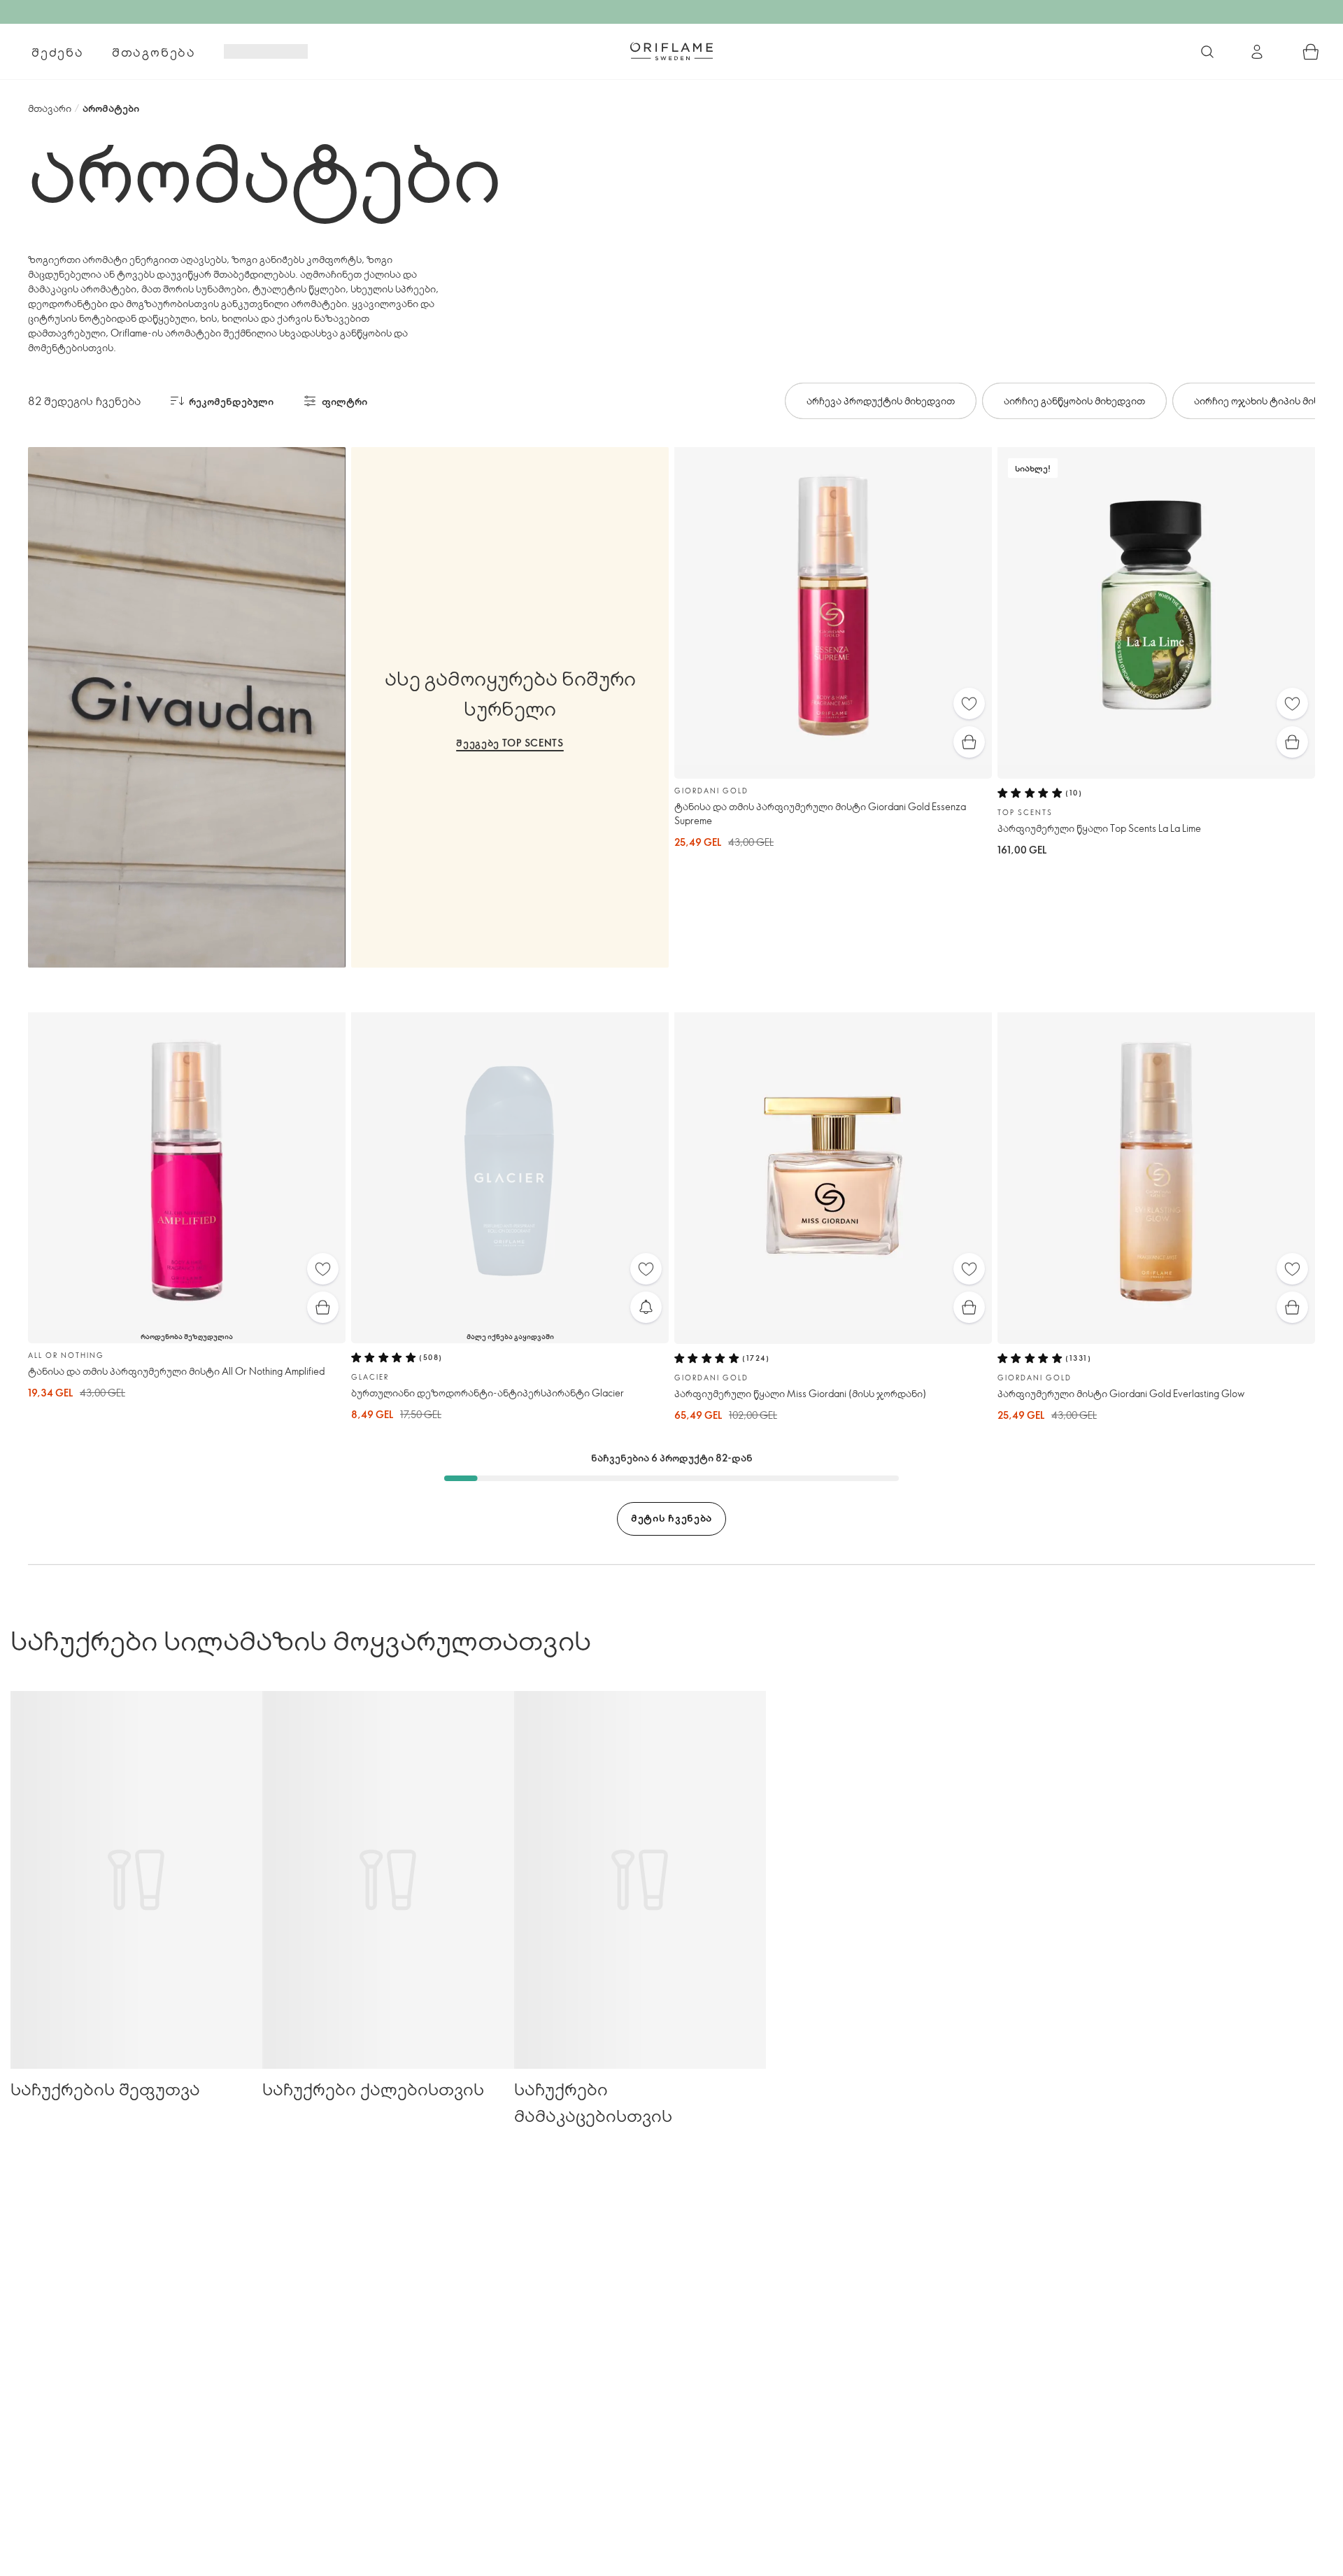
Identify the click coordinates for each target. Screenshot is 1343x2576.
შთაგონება (154, 52)
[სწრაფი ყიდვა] (969, 742)
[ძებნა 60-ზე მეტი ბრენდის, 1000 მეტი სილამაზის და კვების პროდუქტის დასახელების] (1207, 52)
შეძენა (58, 52)
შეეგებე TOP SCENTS (510, 743)
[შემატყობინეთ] (646, 1307)
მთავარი (50, 108)
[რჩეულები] (969, 703)
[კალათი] (1311, 52)
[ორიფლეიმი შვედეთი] (671, 51)
